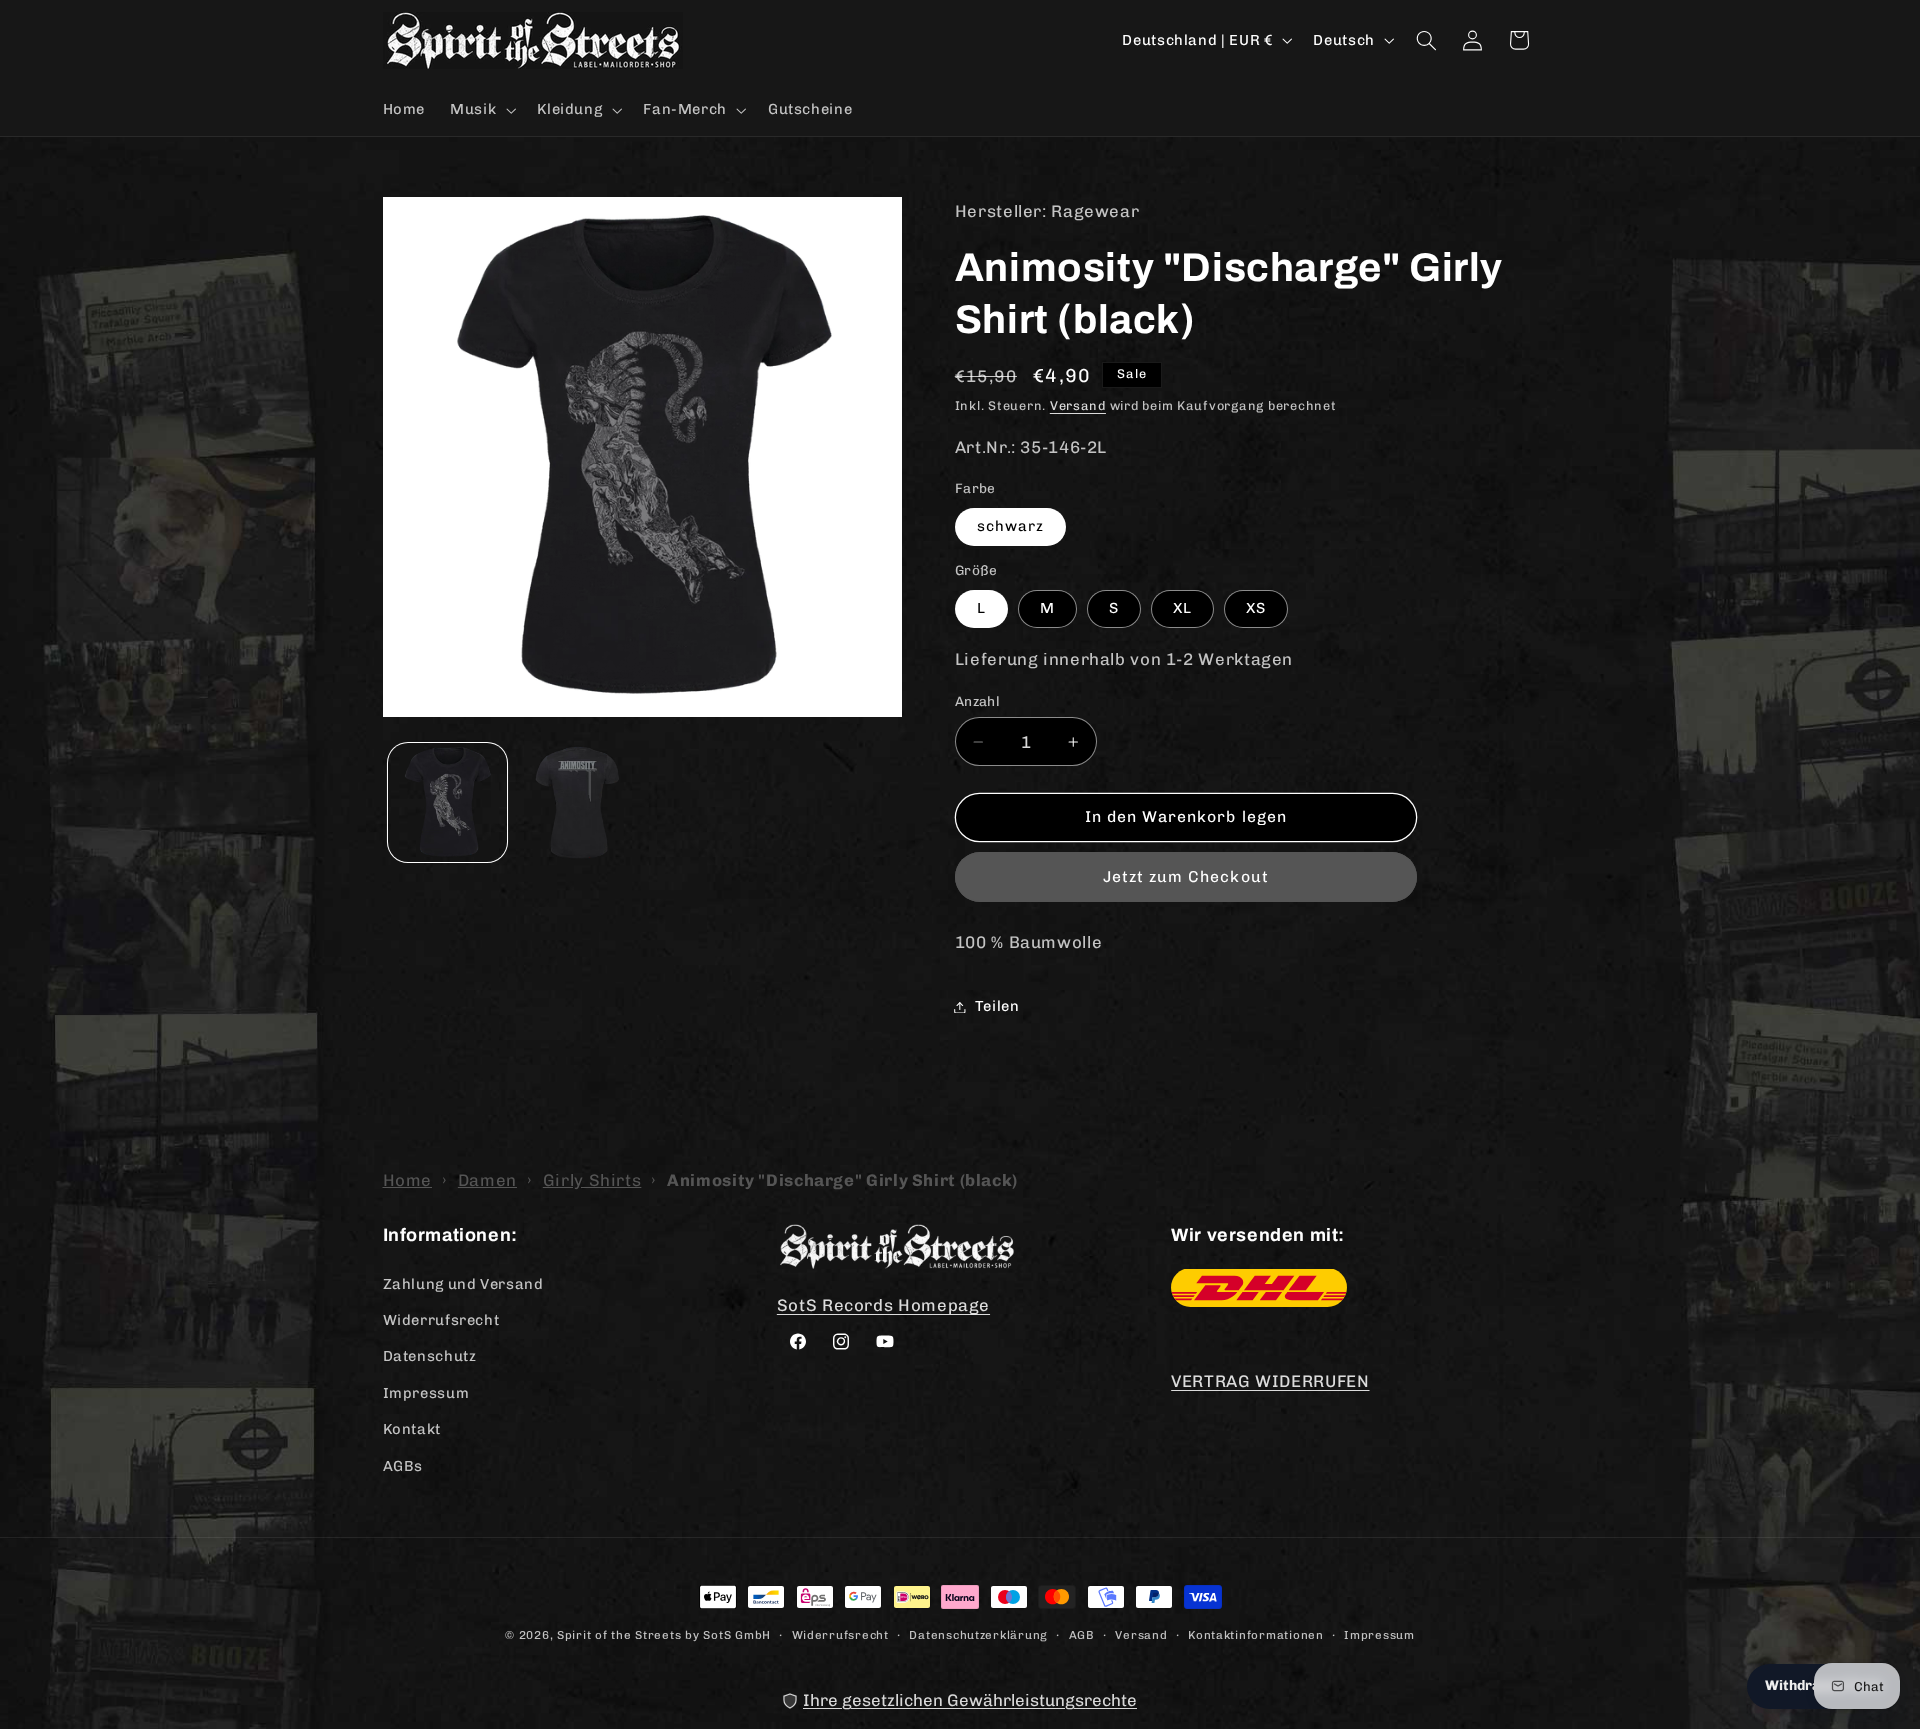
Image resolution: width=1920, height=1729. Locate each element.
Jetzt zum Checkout (1186, 876)
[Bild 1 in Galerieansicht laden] (447, 802)
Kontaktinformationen (1256, 1634)
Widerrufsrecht (441, 1319)
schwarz (1010, 526)
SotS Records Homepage (883, 1304)
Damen (487, 1180)
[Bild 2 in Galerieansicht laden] (576, 802)
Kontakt (412, 1428)
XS (1256, 608)
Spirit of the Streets (619, 1635)
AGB (1082, 1634)
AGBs (403, 1465)
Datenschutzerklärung (978, 1634)
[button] (481, 110)
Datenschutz (430, 1356)
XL (1182, 608)
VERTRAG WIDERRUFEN (1270, 1381)
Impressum (426, 1392)
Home (408, 1180)
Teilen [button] (997, 1006)
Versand (1078, 405)
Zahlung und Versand (463, 1283)
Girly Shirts (592, 1180)
